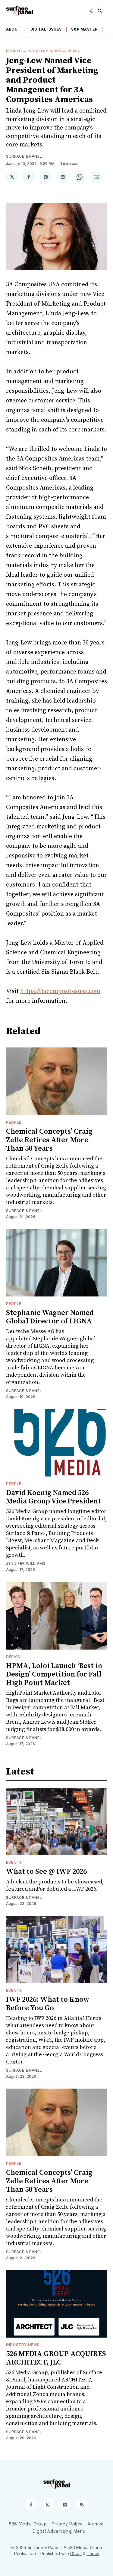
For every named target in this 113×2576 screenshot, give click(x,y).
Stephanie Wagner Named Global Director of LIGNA (50, 1317)
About (13, 29)
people (14, 51)
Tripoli (93, 2553)
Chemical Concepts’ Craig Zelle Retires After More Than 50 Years (49, 1140)
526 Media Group (28, 2524)
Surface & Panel (24, 156)
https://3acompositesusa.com (60, 991)
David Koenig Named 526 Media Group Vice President (53, 1497)
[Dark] (92, 11)
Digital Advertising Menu (59, 2531)
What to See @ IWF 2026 (46, 1872)
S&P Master (84, 29)
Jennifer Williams (26, 1563)
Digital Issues (46, 29)
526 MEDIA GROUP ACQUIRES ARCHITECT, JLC (56, 2358)
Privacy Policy (67, 2524)
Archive (96, 2524)
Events (14, 1862)
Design (13, 1657)
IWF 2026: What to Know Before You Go (48, 2004)
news (73, 51)
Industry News (44, 51)
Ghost (76, 2553)
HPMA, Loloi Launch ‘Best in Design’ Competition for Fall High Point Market (54, 1674)
